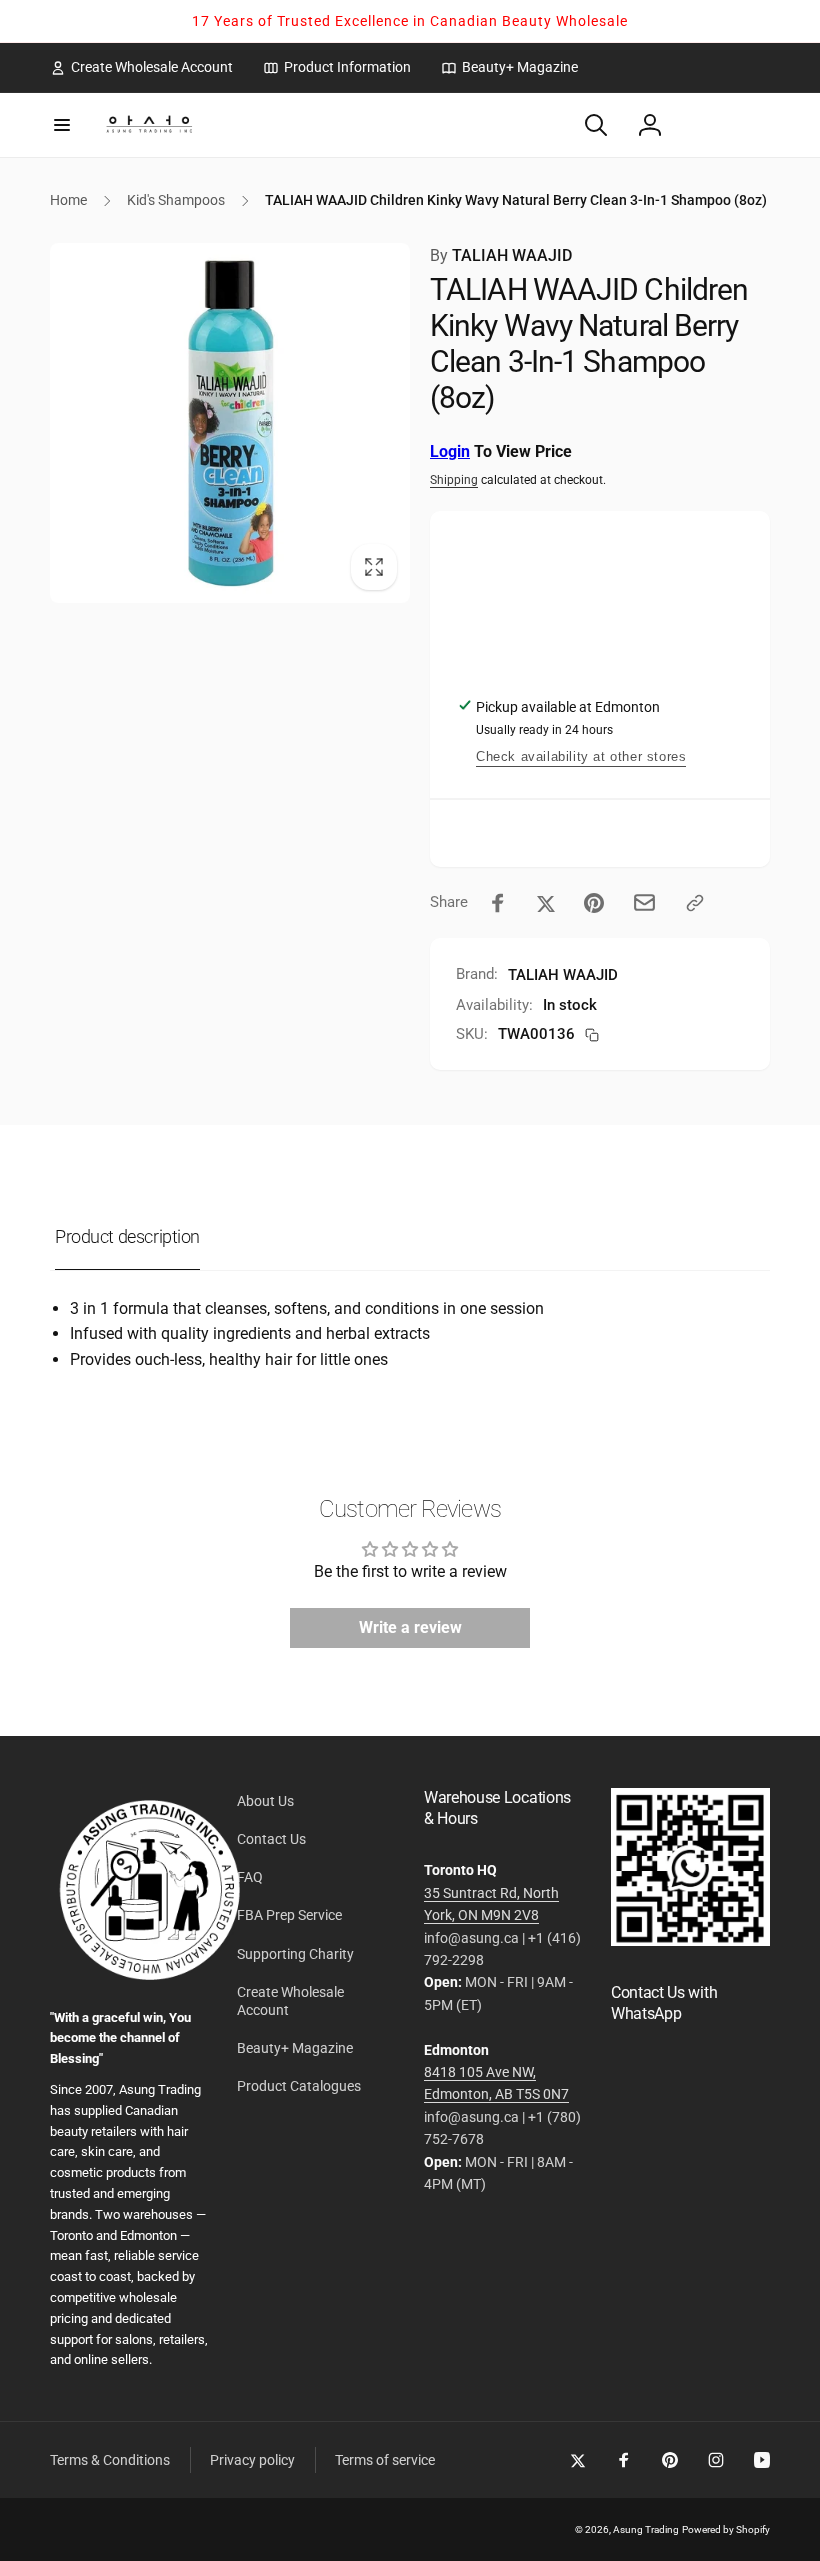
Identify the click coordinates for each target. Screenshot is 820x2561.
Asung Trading (646, 2529)
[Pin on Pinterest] (594, 903)
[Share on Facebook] (498, 903)
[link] (141, 67)
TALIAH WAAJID (501, 255)
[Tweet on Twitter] (546, 903)
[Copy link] (695, 903)
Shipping (454, 480)
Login (450, 451)
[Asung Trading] (690, 1940)
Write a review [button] (410, 1627)
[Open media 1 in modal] (230, 423)
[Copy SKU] (592, 1035)
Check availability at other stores (581, 756)
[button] (62, 125)
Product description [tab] (127, 1236)
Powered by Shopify (726, 2529)
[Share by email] (644, 902)
